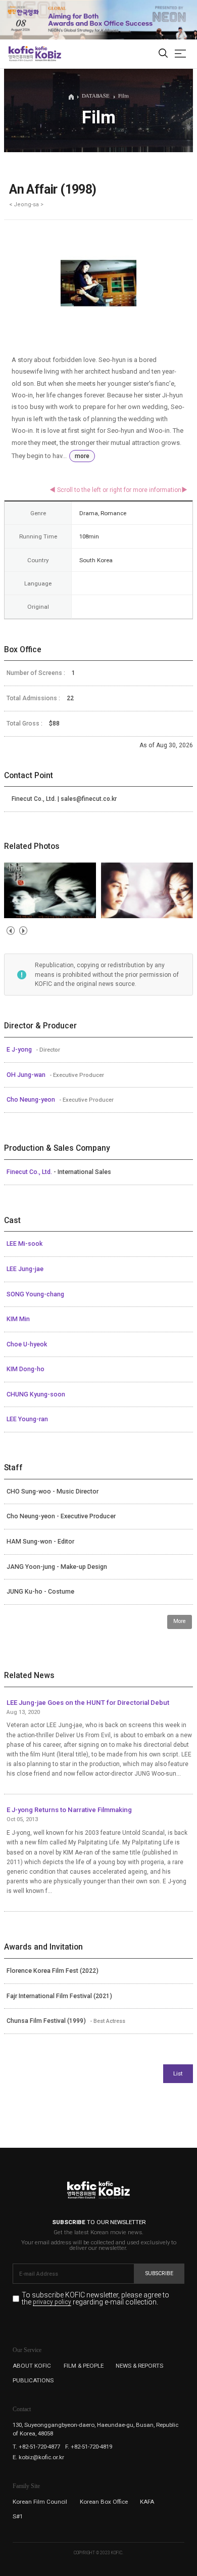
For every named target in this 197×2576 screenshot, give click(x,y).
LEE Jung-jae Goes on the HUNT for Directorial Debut (88, 1703)
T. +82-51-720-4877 (36, 2447)
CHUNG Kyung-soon (36, 1394)
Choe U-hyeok (27, 1344)
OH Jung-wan (27, 1075)
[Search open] (163, 54)
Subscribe (159, 2273)
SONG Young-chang (35, 1294)
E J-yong (20, 1050)
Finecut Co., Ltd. (30, 1172)
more (82, 456)
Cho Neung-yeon (32, 1100)
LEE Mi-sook (24, 1244)
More (180, 1621)
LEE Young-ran (27, 1419)
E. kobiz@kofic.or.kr (38, 2457)
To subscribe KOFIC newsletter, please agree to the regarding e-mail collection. (95, 2299)
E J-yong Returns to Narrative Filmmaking (69, 1810)
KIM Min (18, 1319)
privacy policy (52, 2302)
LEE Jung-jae (25, 1269)
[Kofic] (21, 54)
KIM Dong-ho (26, 1369)
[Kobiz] (48, 54)
